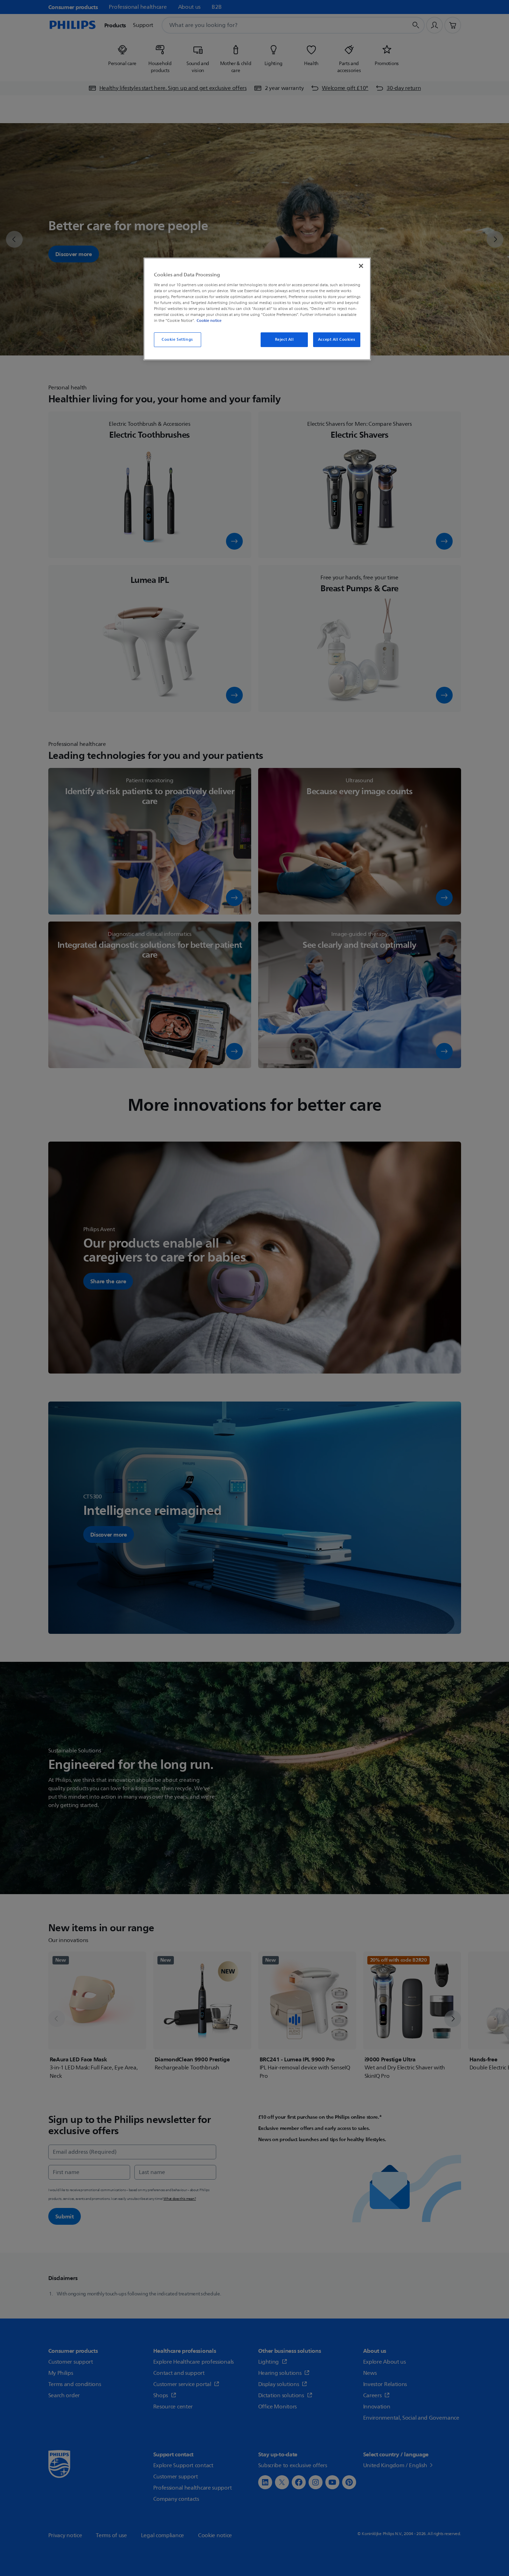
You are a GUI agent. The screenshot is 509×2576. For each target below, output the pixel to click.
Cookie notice (209, 320)
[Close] (361, 266)
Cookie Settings (177, 340)
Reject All (284, 340)
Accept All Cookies (337, 340)
